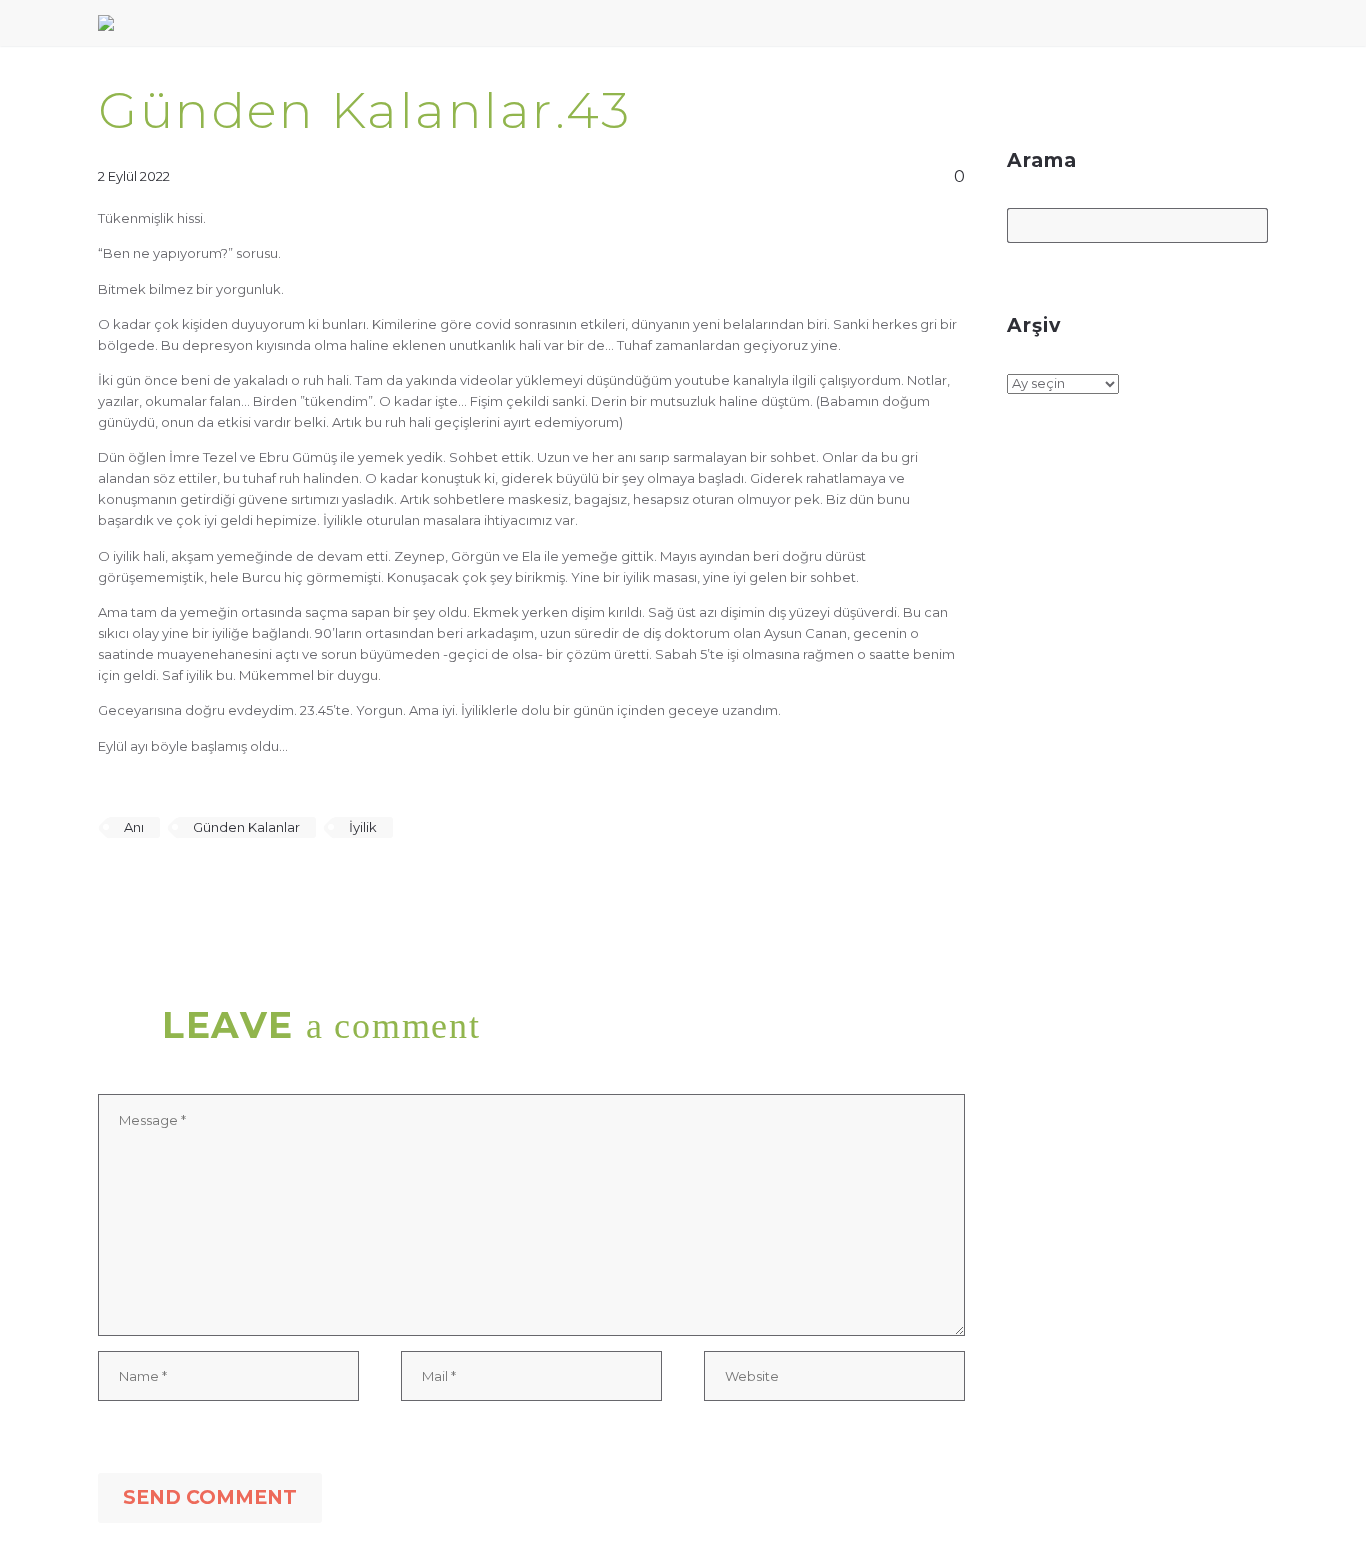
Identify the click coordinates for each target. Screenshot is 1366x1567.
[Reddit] (256, 886)
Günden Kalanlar (246, 827)
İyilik (363, 827)
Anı (134, 827)
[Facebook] (111, 886)
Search (1246, 227)
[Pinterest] (169, 886)
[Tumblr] (198, 886)
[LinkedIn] (227, 886)
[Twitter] (140, 886)
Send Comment (210, 1497)
